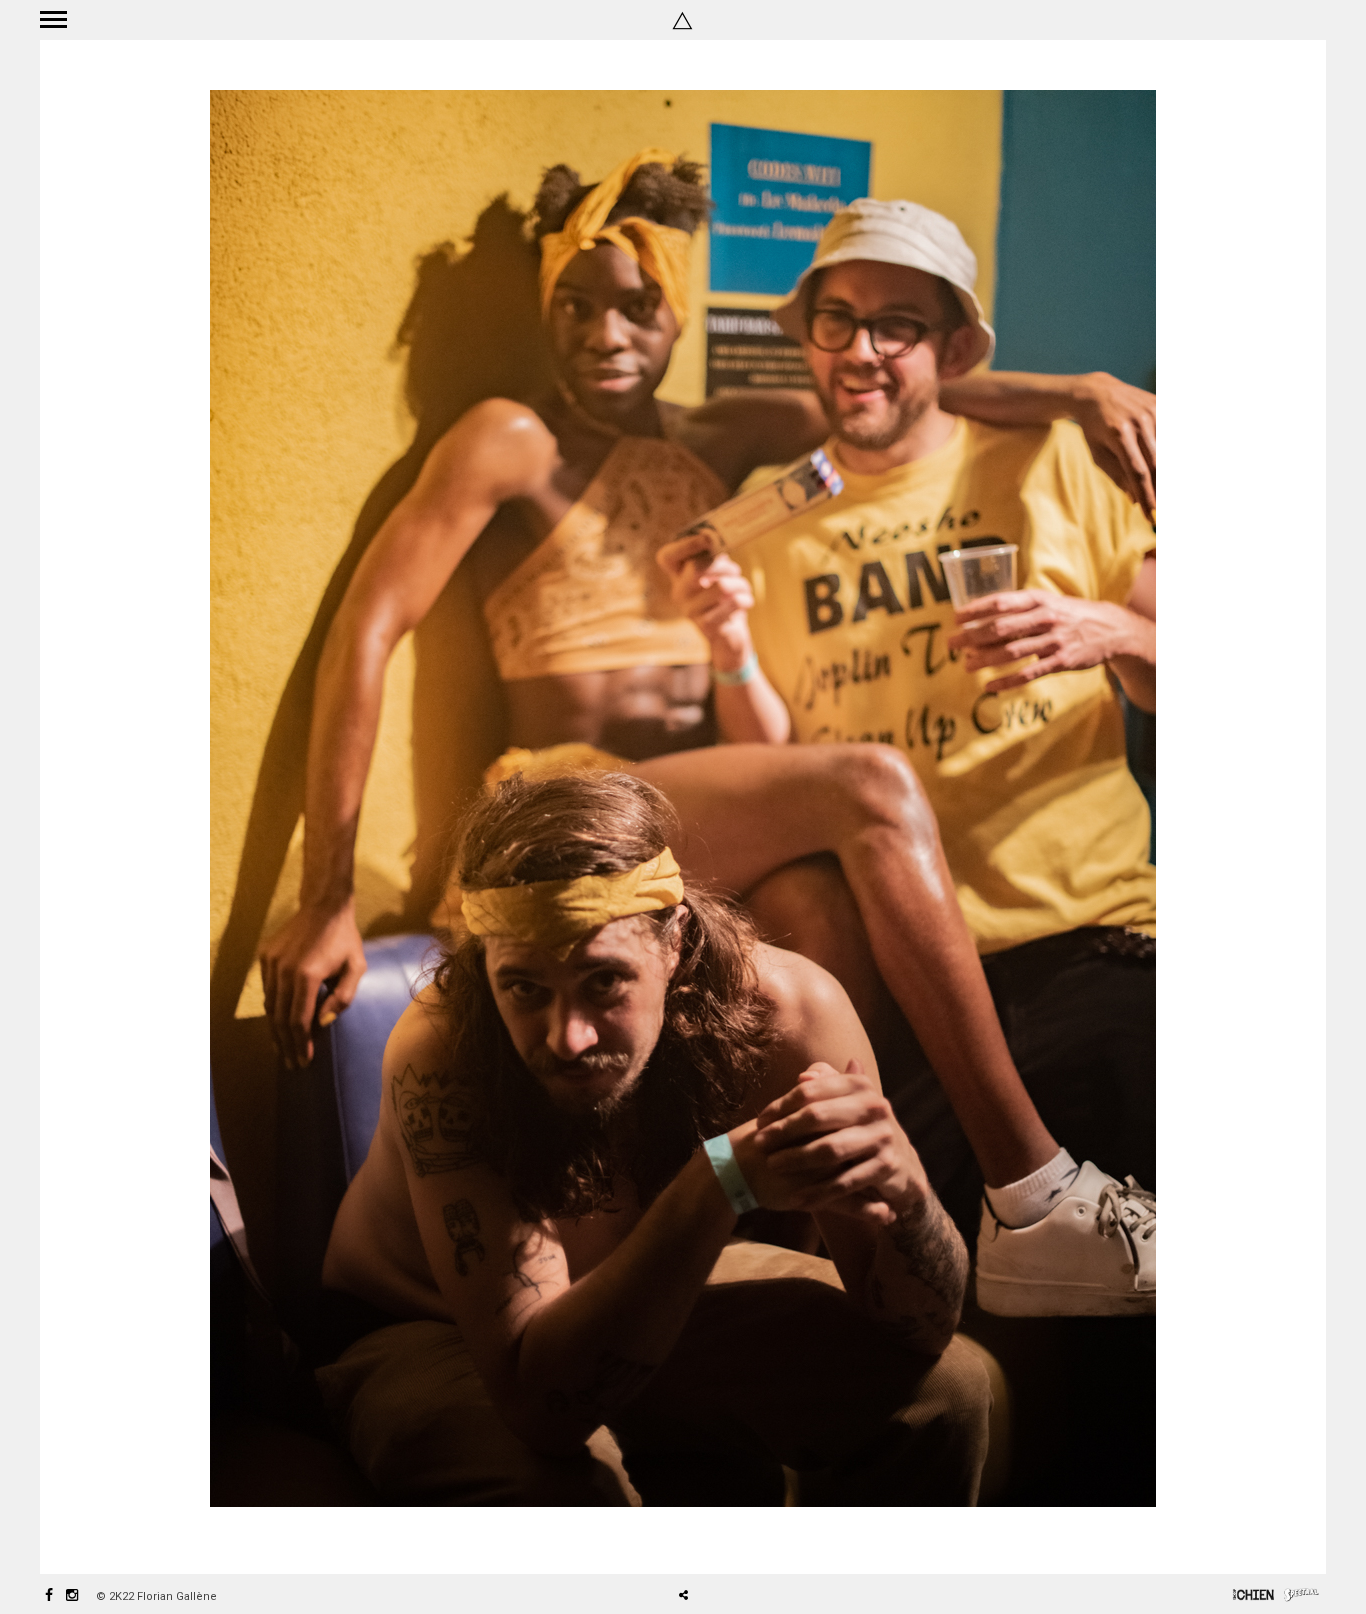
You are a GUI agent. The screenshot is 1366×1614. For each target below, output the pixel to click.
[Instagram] (72, 1596)
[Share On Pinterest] (748, 1539)
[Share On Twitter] (718, 1539)
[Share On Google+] (777, 1539)
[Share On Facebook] (691, 1539)
